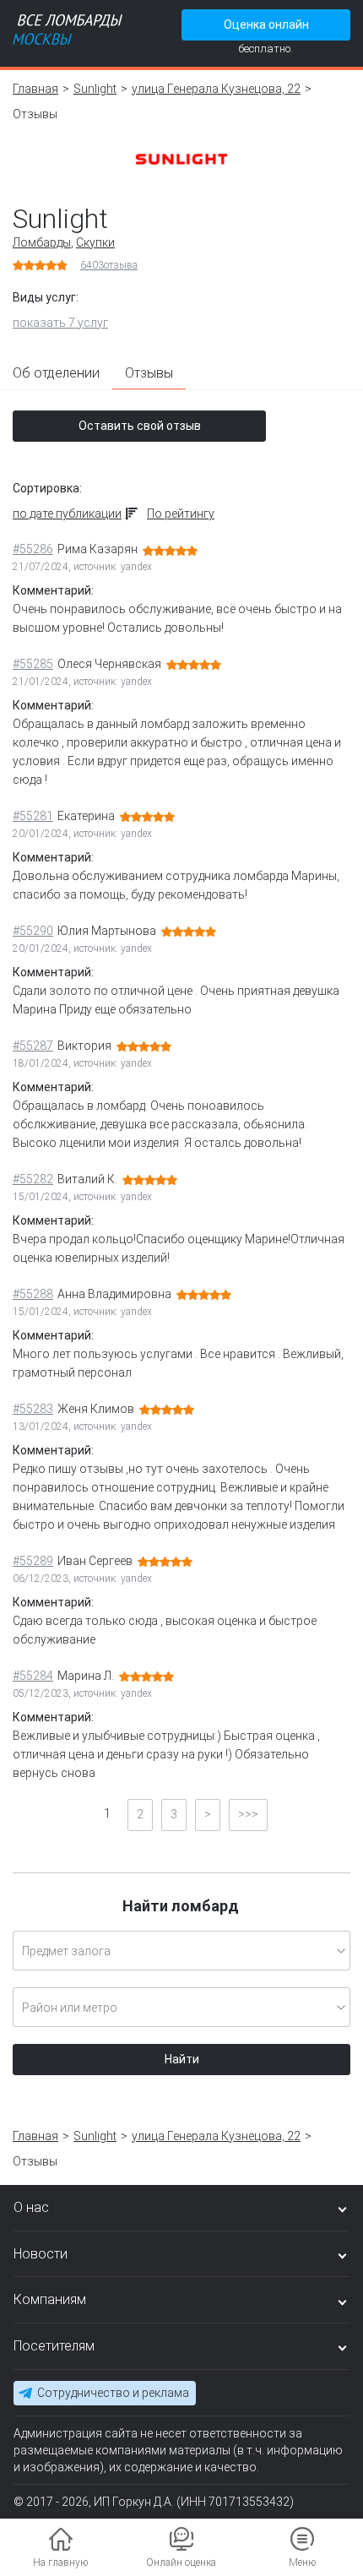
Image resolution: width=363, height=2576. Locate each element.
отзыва (109, 265)
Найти (182, 2059)
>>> (248, 1814)
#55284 (33, 1676)
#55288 (33, 1294)
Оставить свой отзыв (140, 426)
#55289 (33, 1561)
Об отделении (56, 373)
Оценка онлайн (266, 24)
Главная (35, 89)
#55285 (33, 664)
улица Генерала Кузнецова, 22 (216, 89)
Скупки (95, 242)
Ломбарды (42, 242)
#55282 (33, 1179)
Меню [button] (302, 2562)
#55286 (33, 549)
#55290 (33, 931)
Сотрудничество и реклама (113, 2393)
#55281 (33, 816)
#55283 (33, 1409)
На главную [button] (60, 2562)
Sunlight (95, 89)
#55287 (33, 1046)
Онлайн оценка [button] (181, 2562)
